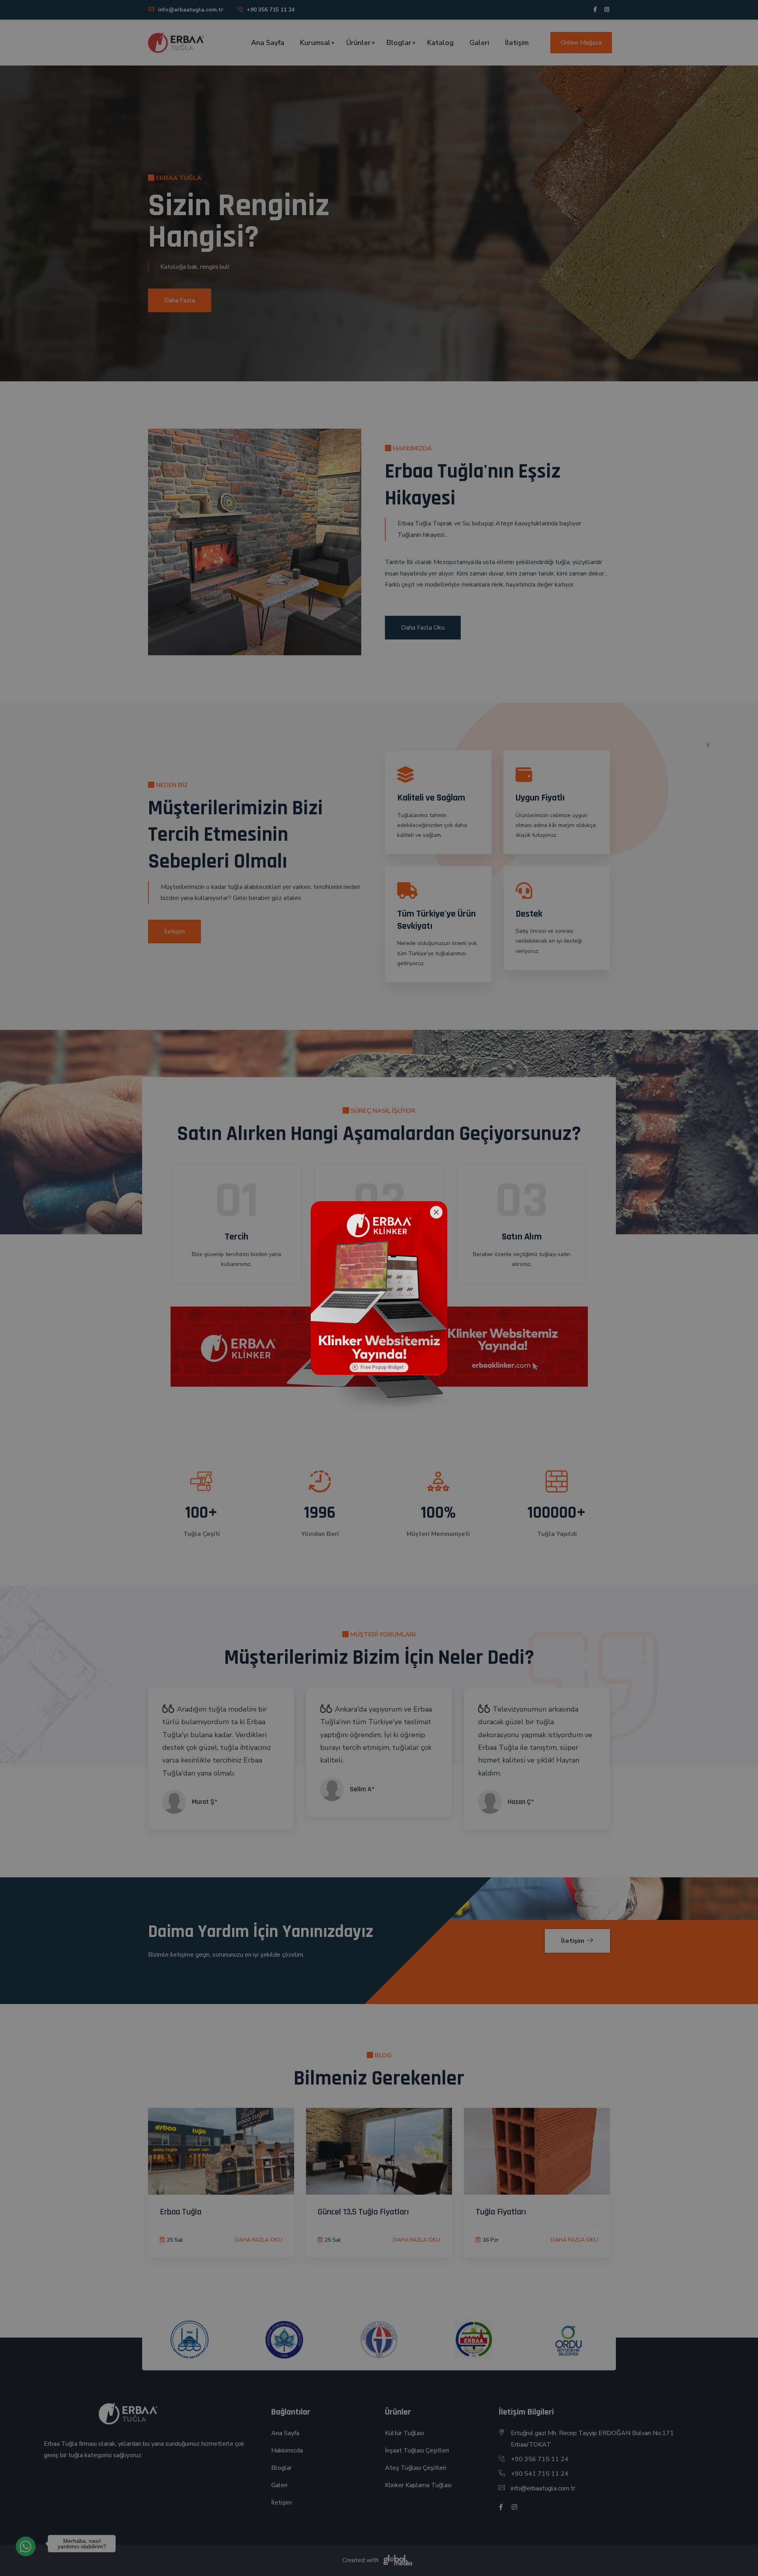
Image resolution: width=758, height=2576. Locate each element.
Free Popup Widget (382, 1367)
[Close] (436, 1212)
